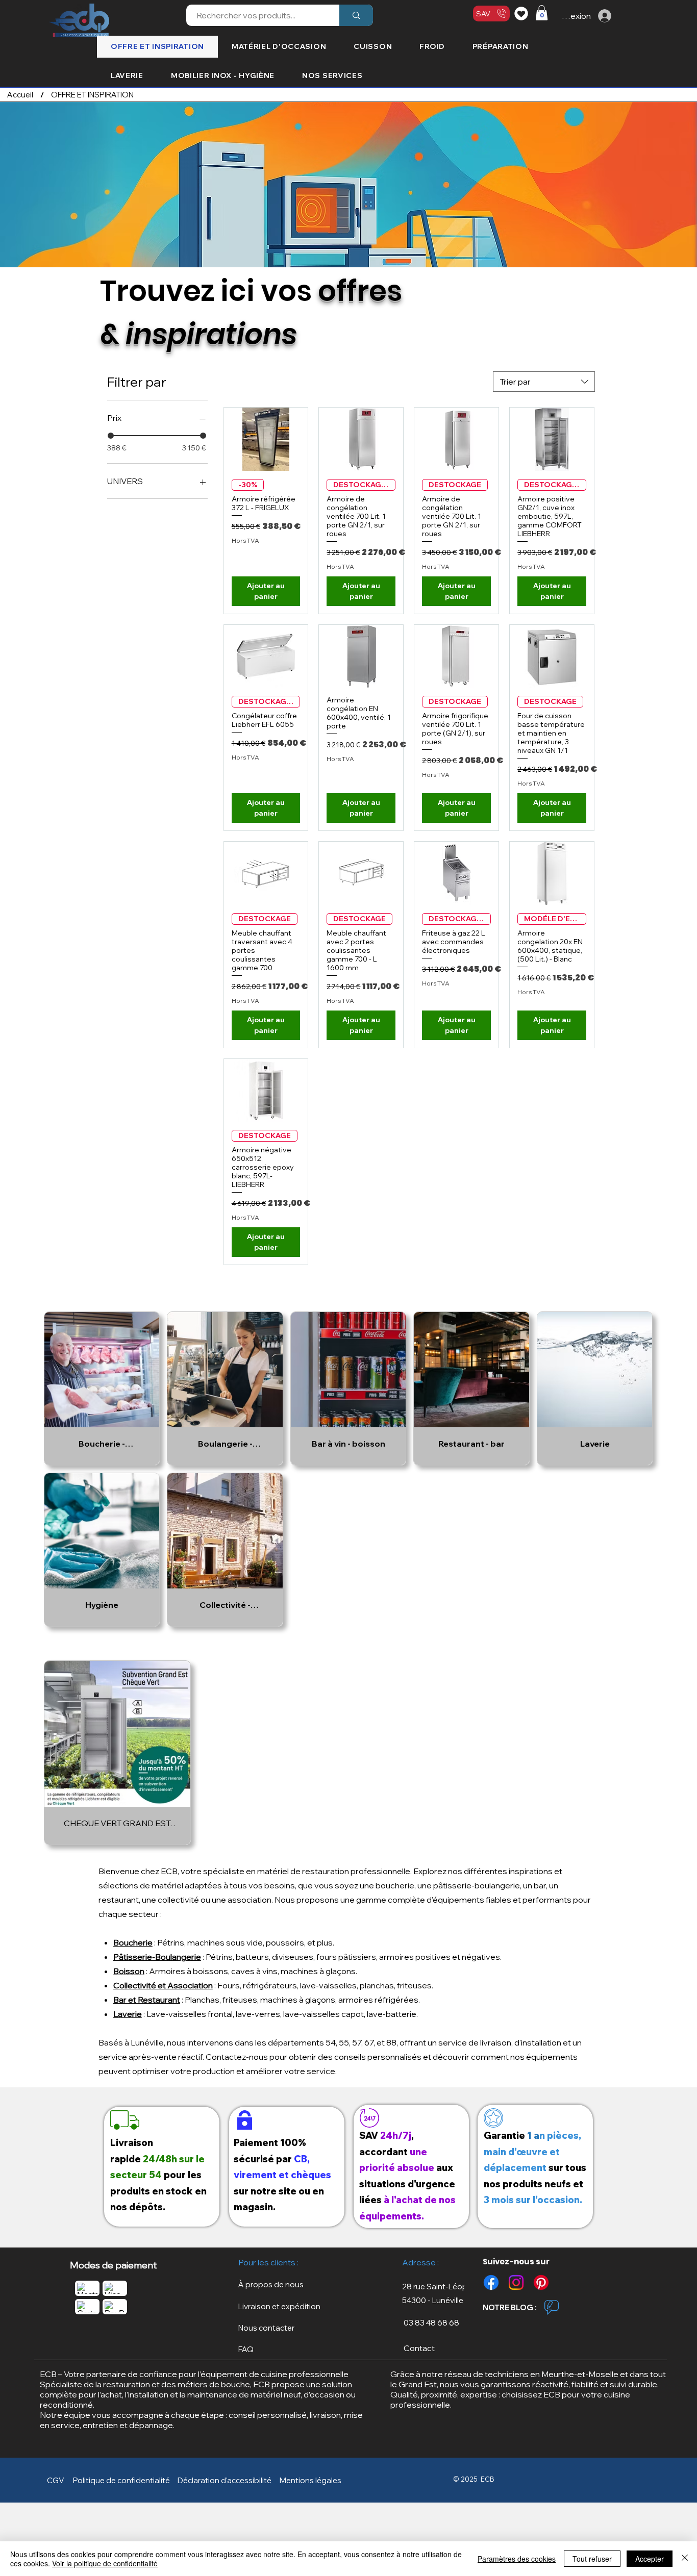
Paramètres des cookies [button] (517, 2559)
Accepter (650, 2559)
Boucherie (133, 1942)
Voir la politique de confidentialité (105, 2563)
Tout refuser (592, 2559)
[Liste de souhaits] (523, 13)
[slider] (111, 436)
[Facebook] (491, 2282)
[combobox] (544, 382)
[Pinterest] (541, 2282)
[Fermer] (685, 2559)
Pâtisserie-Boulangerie (157, 1957)
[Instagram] (516, 2282)
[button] (542, 13)
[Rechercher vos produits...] (356, 15)
